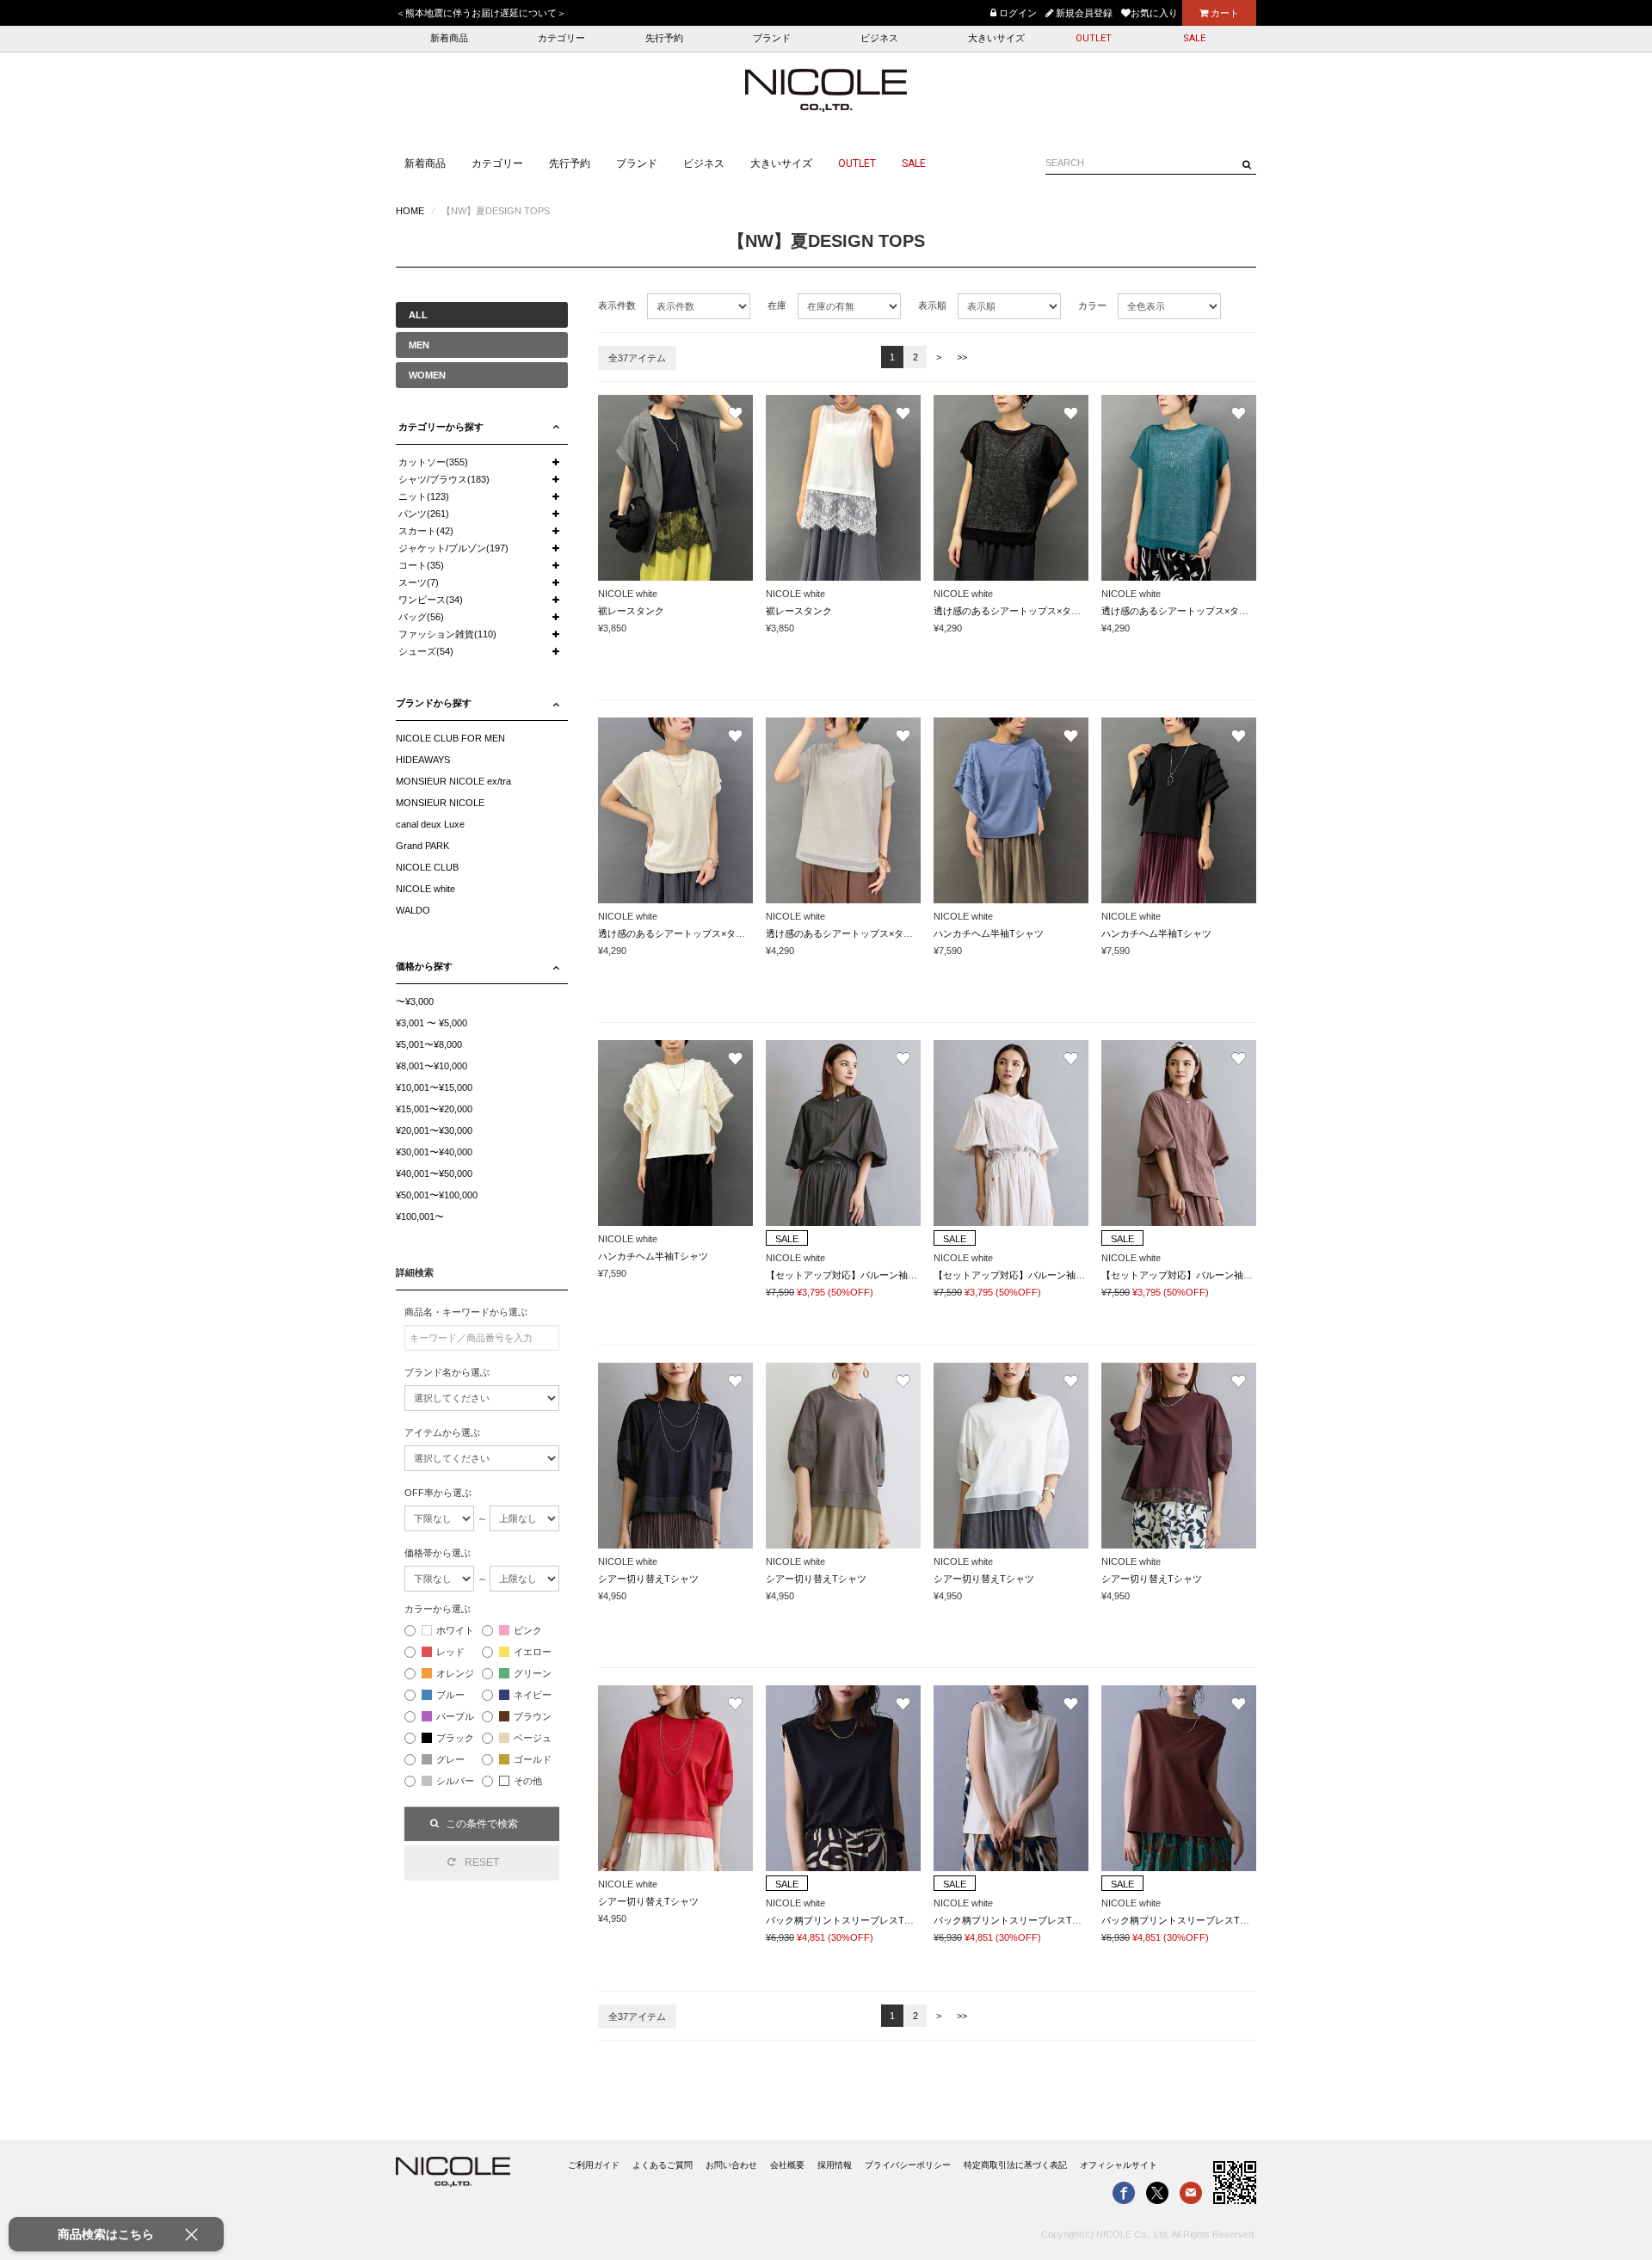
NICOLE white (425, 889)
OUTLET (1094, 38)
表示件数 (617, 305)
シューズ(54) (426, 651)
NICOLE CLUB (427, 867)
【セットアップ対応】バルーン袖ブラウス (856, 1275)
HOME (410, 211)
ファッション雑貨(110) (447, 634)
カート (1224, 13)
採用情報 (835, 2165)
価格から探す (424, 966)
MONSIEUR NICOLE (440, 803)
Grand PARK (422, 846)
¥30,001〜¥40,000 (434, 1152)
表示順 (932, 305)
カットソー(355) (433, 462)
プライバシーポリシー (908, 2165)
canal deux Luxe (430, 824)
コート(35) (421, 565)
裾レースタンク (631, 611)
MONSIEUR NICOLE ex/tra (453, 781)
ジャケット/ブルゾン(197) (453, 548)
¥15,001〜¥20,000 (434, 1109)
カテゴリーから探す (441, 427)
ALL (418, 315)
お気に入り (1154, 13)
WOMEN (427, 375)
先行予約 (664, 38)
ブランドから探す (434, 703)
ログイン (1017, 13)
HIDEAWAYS (423, 760)
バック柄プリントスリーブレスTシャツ (849, 1920)
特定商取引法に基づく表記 (1015, 2165)
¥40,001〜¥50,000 (434, 1173)
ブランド (772, 38)
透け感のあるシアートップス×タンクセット (1026, 611)
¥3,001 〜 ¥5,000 (431, 1023)
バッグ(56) (421, 617)
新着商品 (449, 38)
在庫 (777, 305)
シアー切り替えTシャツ (648, 1579)
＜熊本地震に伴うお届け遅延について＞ (481, 13)
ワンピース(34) (431, 600)
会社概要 (787, 2165)
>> (962, 357)
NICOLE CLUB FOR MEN (450, 738)
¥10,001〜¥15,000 (434, 1087)
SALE (1194, 38)
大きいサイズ (996, 38)
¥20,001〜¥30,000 (434, 1130)
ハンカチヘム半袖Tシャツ (989, 933)
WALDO (413, 910)
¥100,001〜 (420, 1216)
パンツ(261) (424, 514)
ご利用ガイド (594, 2165)
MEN (419, 345)
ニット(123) (424, 496)
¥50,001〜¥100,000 (437, 1195)
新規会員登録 (1083, 13)
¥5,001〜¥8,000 (429, 1044)
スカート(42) (426, 531)
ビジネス (879, 38)
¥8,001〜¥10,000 (431, 1066)
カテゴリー (561, 38)
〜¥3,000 (415, 1001)
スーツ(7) (419, 582)
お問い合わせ (731, 2165)
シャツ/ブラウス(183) (444, 479)
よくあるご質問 (663, 2165)
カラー (1092, 305)
